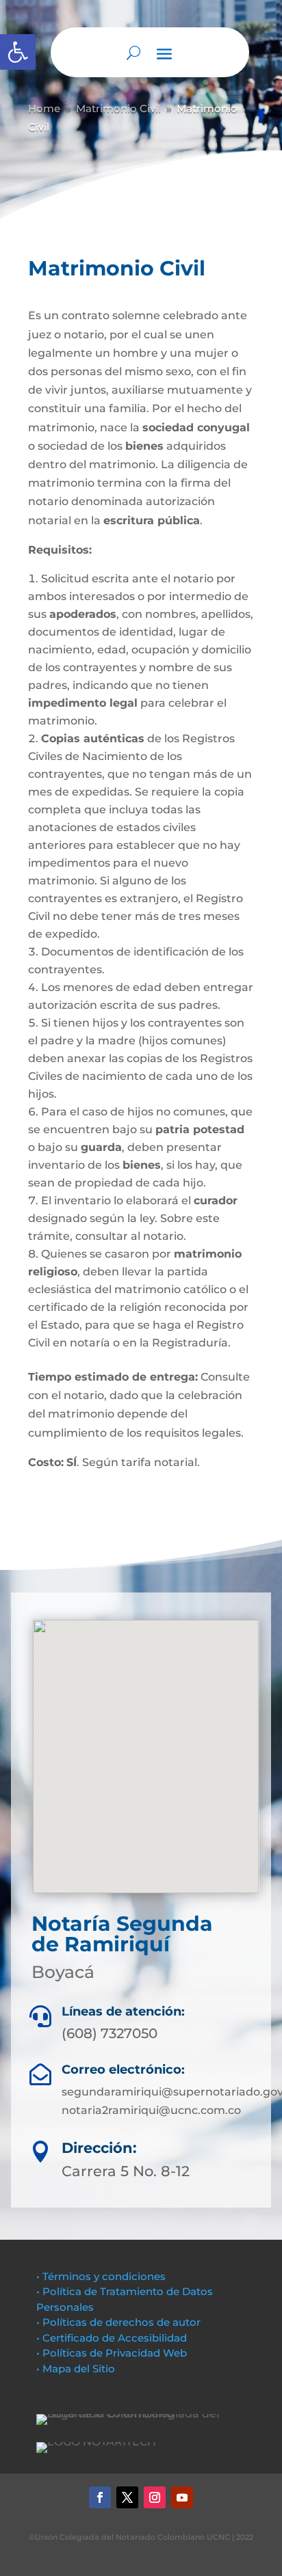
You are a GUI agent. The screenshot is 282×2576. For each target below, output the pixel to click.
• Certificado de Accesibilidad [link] (112, 2338)
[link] (18, 52)
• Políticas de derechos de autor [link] (118, 2322)
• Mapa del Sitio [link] (77, 2369)
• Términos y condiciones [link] (101, 2276)
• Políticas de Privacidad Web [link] (112, 2353)
